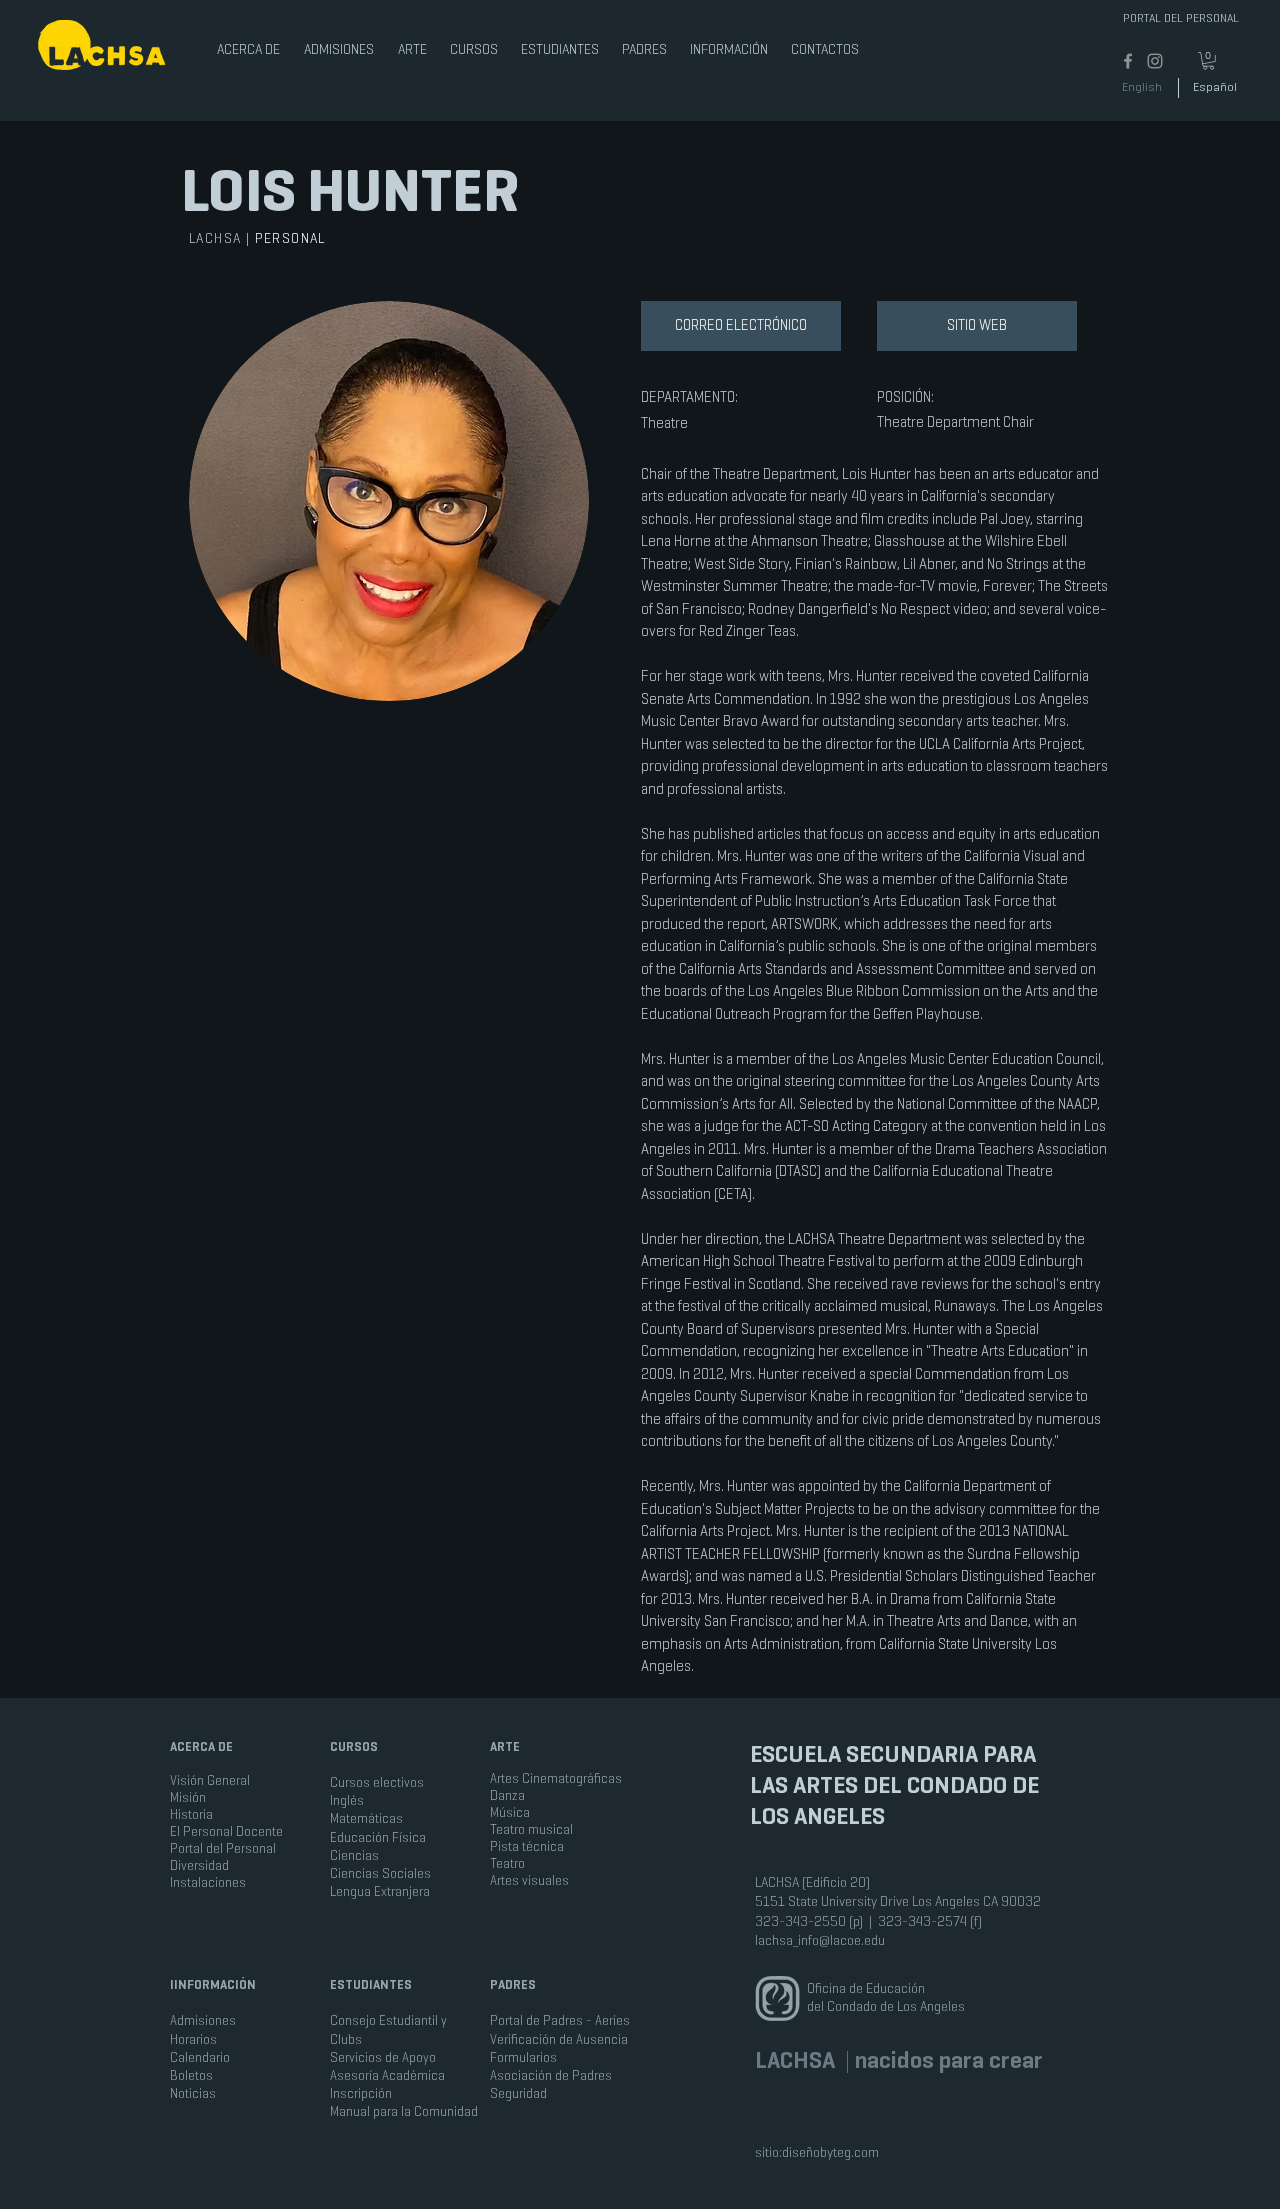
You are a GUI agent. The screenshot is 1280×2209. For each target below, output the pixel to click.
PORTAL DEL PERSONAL (1181, 18)
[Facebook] (1128, 61)
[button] (249, 40)
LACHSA (217, 238)
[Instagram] (1155, 61)
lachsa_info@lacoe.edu (820, 1940)
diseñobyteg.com (830, 2152)
